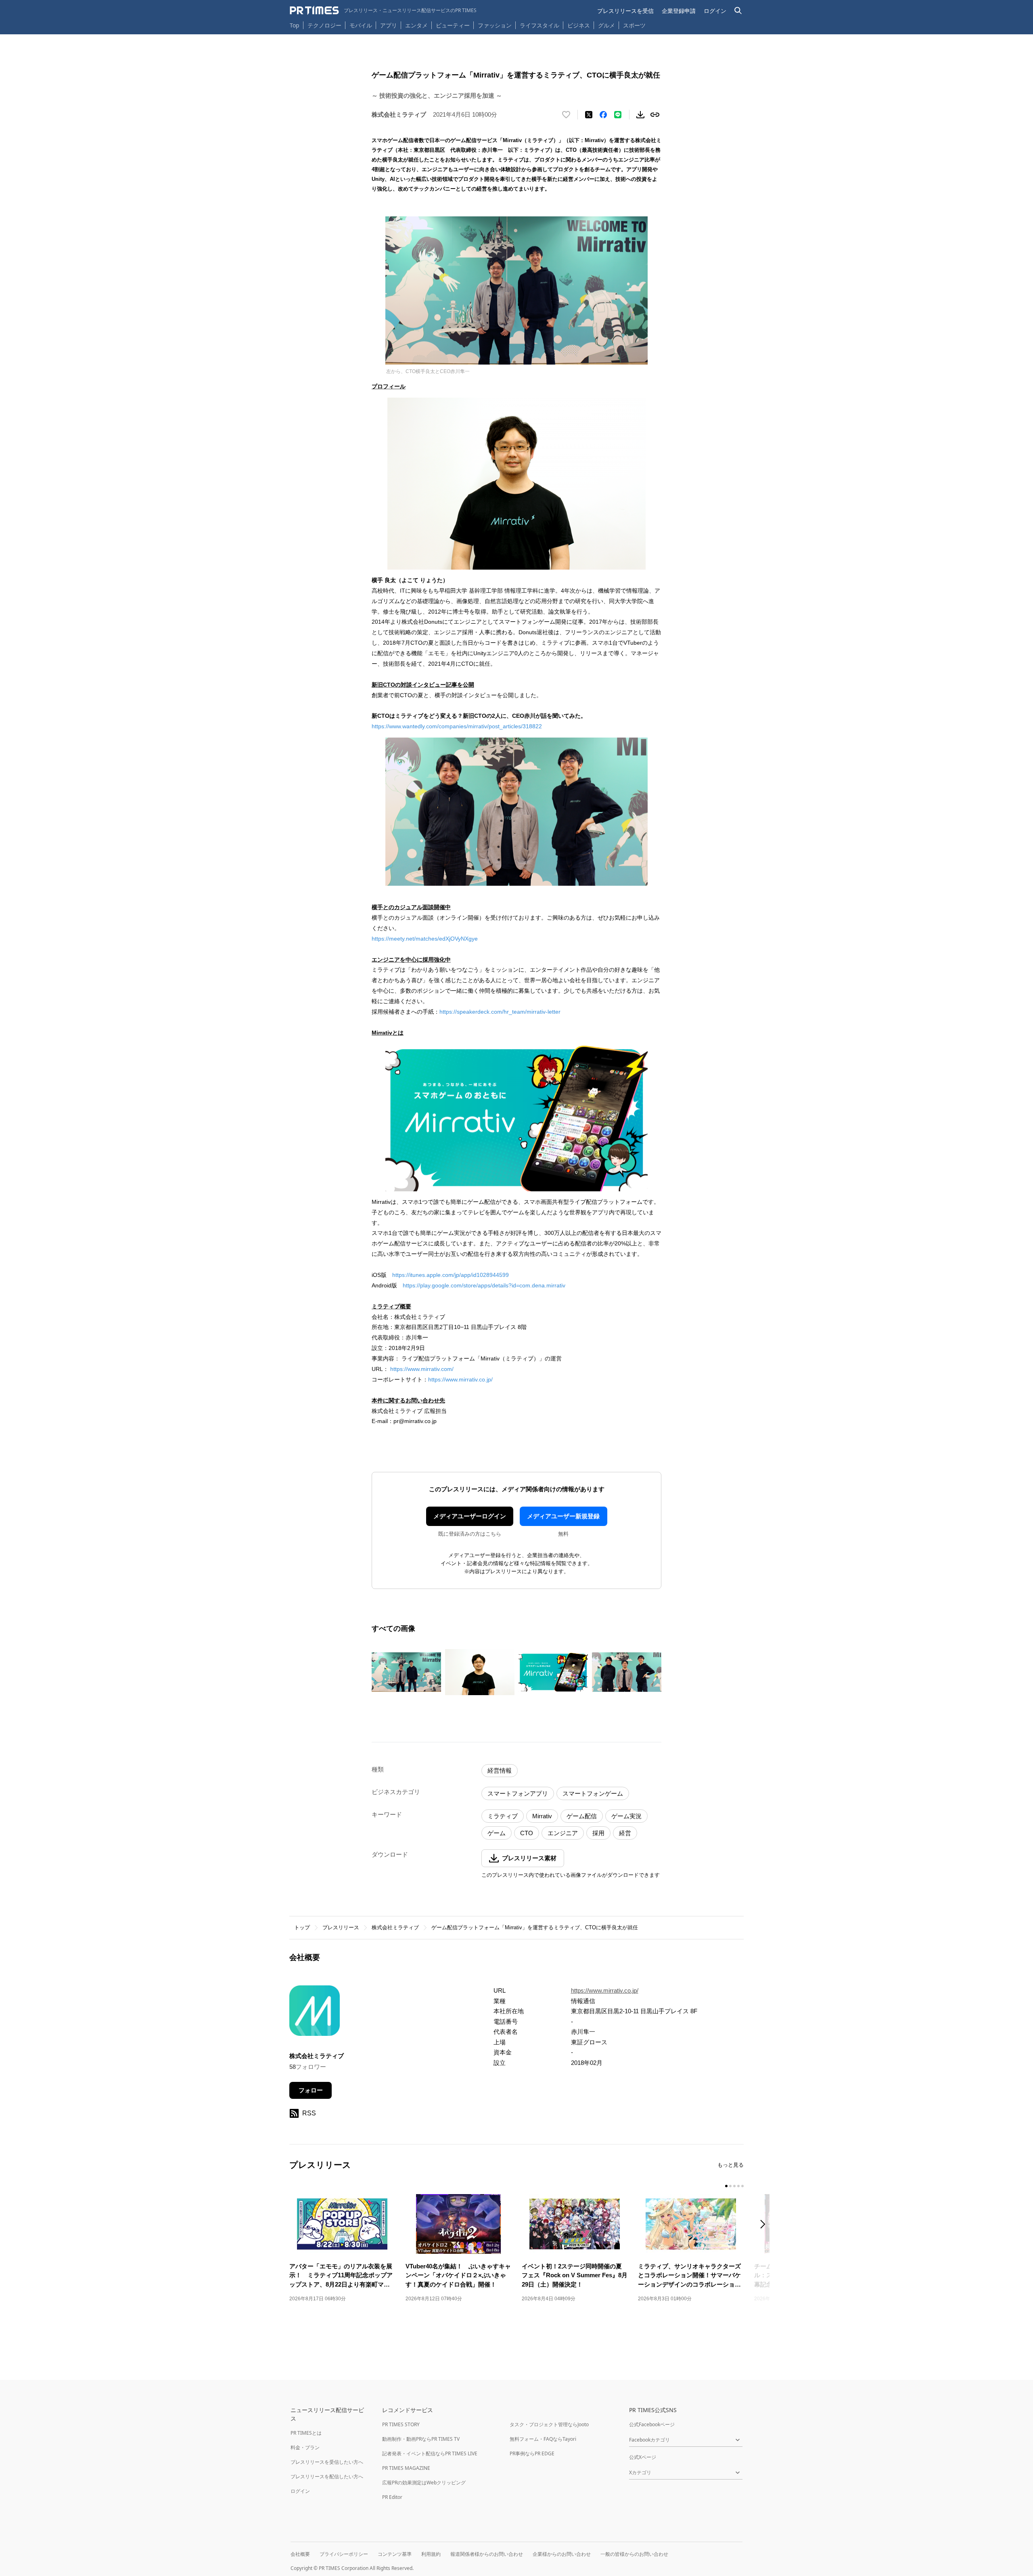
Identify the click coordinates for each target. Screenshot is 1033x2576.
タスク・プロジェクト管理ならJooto (549, 2424)
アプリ (389, 25)
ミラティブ (503, 1816)
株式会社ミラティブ (395, 1927)
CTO (527, 1833)
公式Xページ (643, 2457)
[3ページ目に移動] (734, 2186)
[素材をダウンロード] (640, 115)
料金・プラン (305, 2447)
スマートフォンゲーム (593, 1793)
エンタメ (416, 25)
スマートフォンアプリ (518, 1793)
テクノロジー (324, 25)
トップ (302, 1927)
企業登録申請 (679, 11)
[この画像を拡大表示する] (406, 1672)
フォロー (311, 2090)
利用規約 (431, 2554)
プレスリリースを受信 (625, 11)
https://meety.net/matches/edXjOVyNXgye (425, 939)
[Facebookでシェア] (603, 115)
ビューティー (453, 25)
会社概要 (300, 2554)
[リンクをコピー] (655, 115)
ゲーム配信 (582, 1816)
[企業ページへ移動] (315, 2013)
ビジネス (579, 25)
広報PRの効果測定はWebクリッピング (424, 2483)
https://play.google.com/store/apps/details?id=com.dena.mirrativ (484, 1285)
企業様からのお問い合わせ (562, 2554)
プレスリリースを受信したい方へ (327, 2462)
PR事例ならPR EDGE (532, 2453)
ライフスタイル (540, 25)
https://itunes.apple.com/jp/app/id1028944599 (451, 1275)
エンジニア (563, 1833)
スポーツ (634, 25)
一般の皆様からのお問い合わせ (634, 2554)
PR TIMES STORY (401, 2424)
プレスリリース (341, 1927)
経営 (625, 1833)
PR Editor (392, 2497)
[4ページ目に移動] (738, 2186)
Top (295, 25)
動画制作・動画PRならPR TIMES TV (421, 2439)
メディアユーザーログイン (470, 1516)
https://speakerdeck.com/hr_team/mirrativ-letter (500, 1012)
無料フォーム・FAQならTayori (543, 2439)
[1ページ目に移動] (726, 2186)
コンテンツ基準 (395, 2554)
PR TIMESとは (306, 2433)
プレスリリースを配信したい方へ (327, 2476)
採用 (598, 1833)
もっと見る (731, 2165)
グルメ (606, 25)
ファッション (495, 25)
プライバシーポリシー (344, 2554)
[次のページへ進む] (765, 2225)
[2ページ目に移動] (730, 2186)
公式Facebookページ (652, 2424)
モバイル (361, 25)
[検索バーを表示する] (738, 11)
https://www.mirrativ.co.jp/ (460, 1379)
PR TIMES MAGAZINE (406, 2468)
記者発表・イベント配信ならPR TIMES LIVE (430, 2453)
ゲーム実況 (626, 1816)
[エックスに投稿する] (589, 115)
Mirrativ (542, 1816)
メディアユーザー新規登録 (563, 1516)
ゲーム (497, 1833)
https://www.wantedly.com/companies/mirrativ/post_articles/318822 (457, 726)
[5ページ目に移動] (742, 2186)
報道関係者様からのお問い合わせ (487, 2554)
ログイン (715, 11)
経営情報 (500, 1770)
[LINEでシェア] (618, 115)
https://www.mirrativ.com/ (423, 1369)
